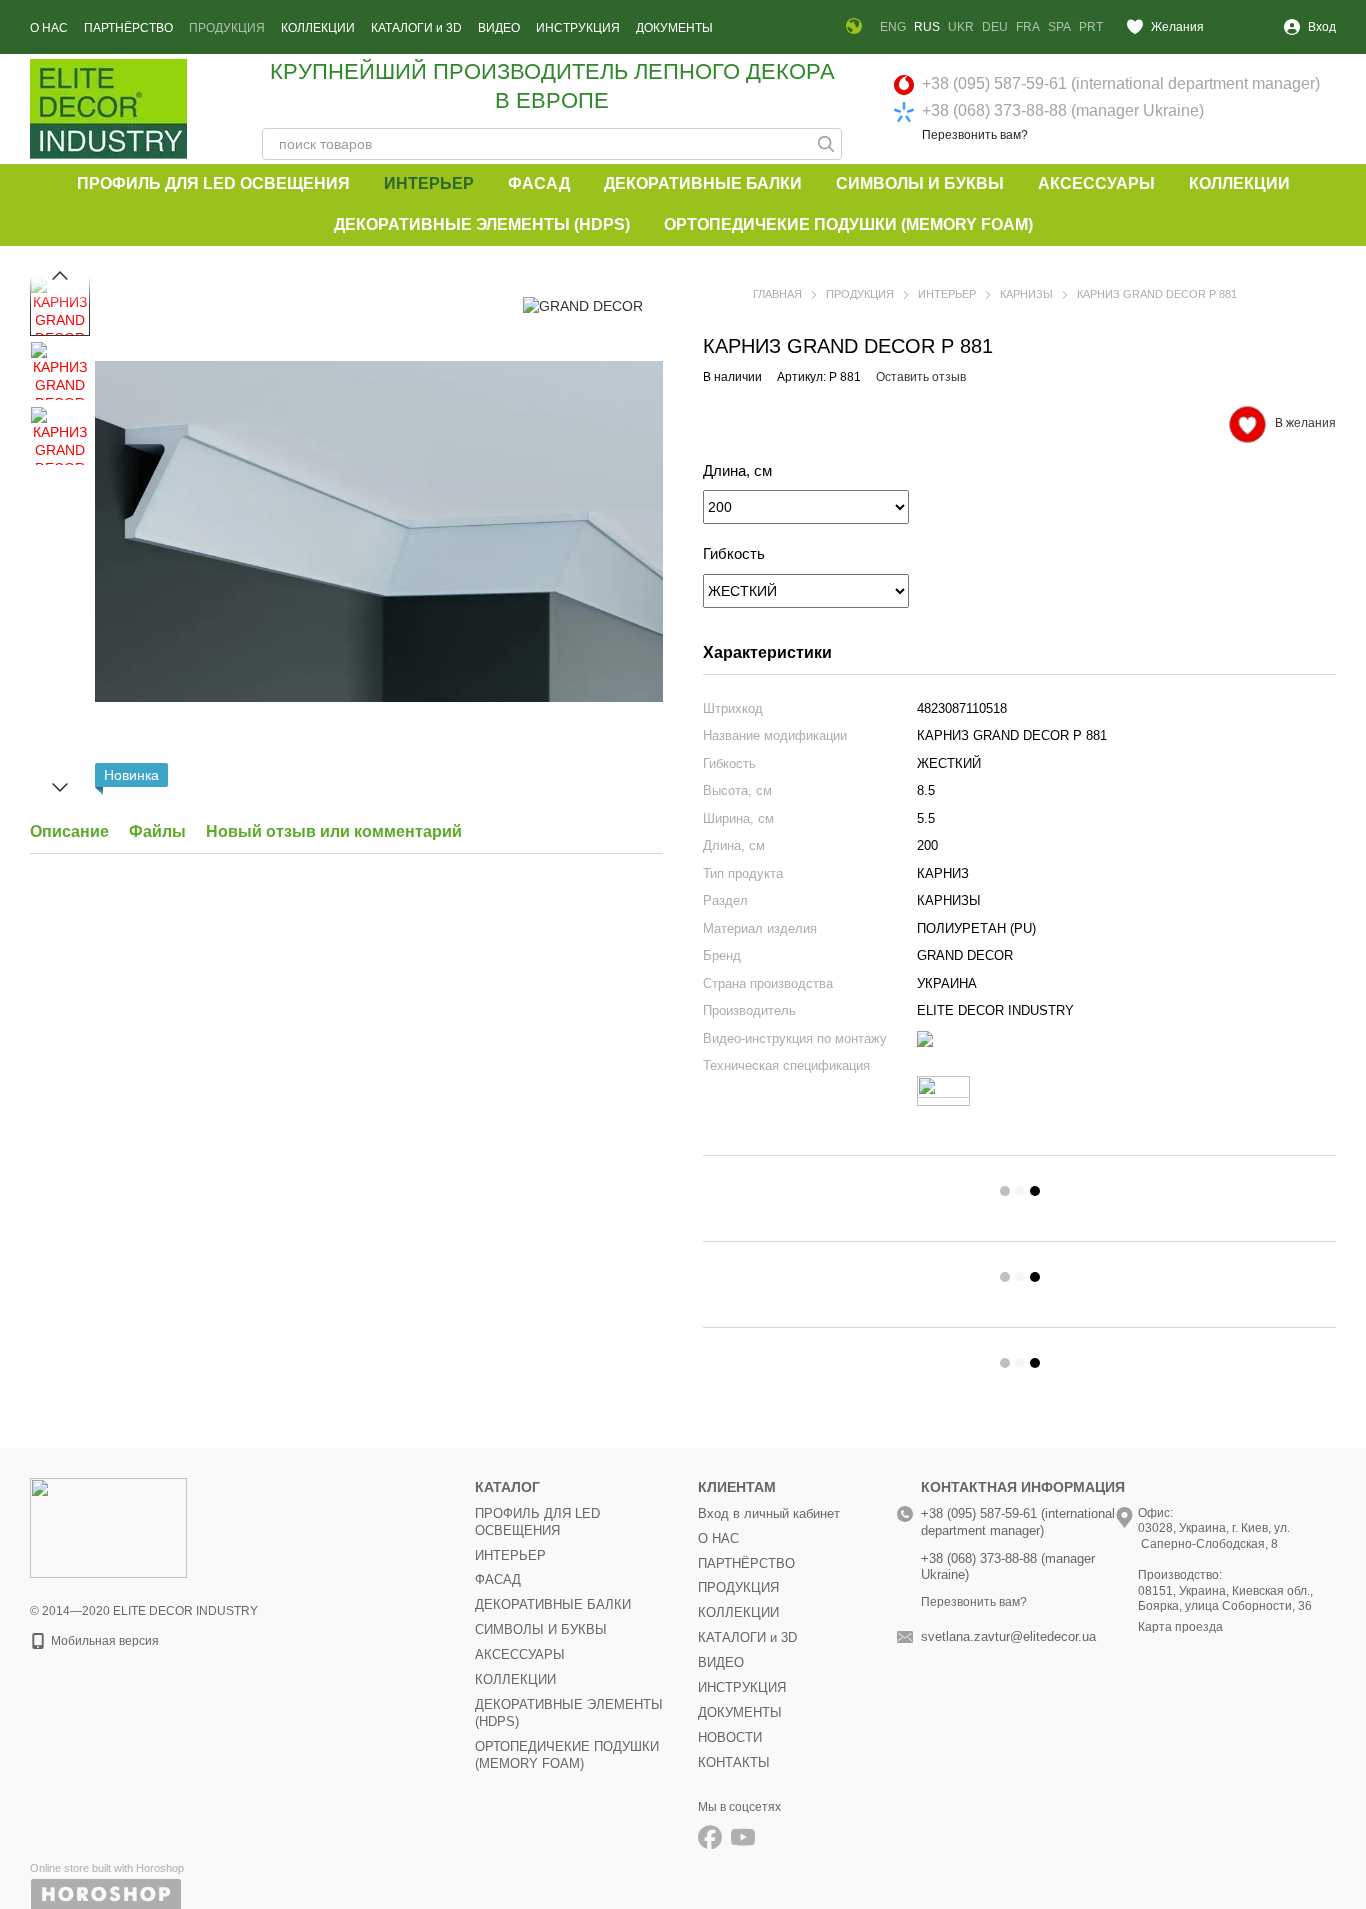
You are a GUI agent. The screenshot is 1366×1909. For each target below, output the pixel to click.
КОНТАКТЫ (734, 1762)
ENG (893, 27)
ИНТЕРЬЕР (429, 183)
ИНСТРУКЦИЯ (578, 28)
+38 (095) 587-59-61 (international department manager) (1121, 83)
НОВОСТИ (730, 1737)
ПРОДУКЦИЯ (227, 28)
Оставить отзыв (921, 377)
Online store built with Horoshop (107, 1868)
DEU (995, 27)
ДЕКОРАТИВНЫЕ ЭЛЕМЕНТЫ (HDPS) (482, 224)
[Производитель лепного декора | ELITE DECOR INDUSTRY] (108, 1527)
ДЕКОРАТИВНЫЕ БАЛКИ (703, 183)
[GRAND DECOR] (583, 305)
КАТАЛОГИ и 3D (416, 28)
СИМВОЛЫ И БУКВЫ (920, 183)
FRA (1028, 27)
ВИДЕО (499, 28)
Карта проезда (1180, 1627)
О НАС (49, 28)
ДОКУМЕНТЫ (674, 28)
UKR (961, 27)
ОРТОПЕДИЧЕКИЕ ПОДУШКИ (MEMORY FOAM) (848, 224)
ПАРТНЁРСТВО (128, 28)
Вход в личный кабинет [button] (769, 1513)
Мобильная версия (103, 1641)
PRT (1091, 27)
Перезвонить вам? (975, 135)
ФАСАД (539, 183)
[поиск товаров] (826, 144)
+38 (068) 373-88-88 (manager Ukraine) (1063, 110)
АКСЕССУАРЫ (1096, 183)
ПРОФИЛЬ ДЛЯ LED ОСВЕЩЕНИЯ (213, 183)
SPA (1059, 27)
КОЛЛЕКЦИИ (318, 28)
